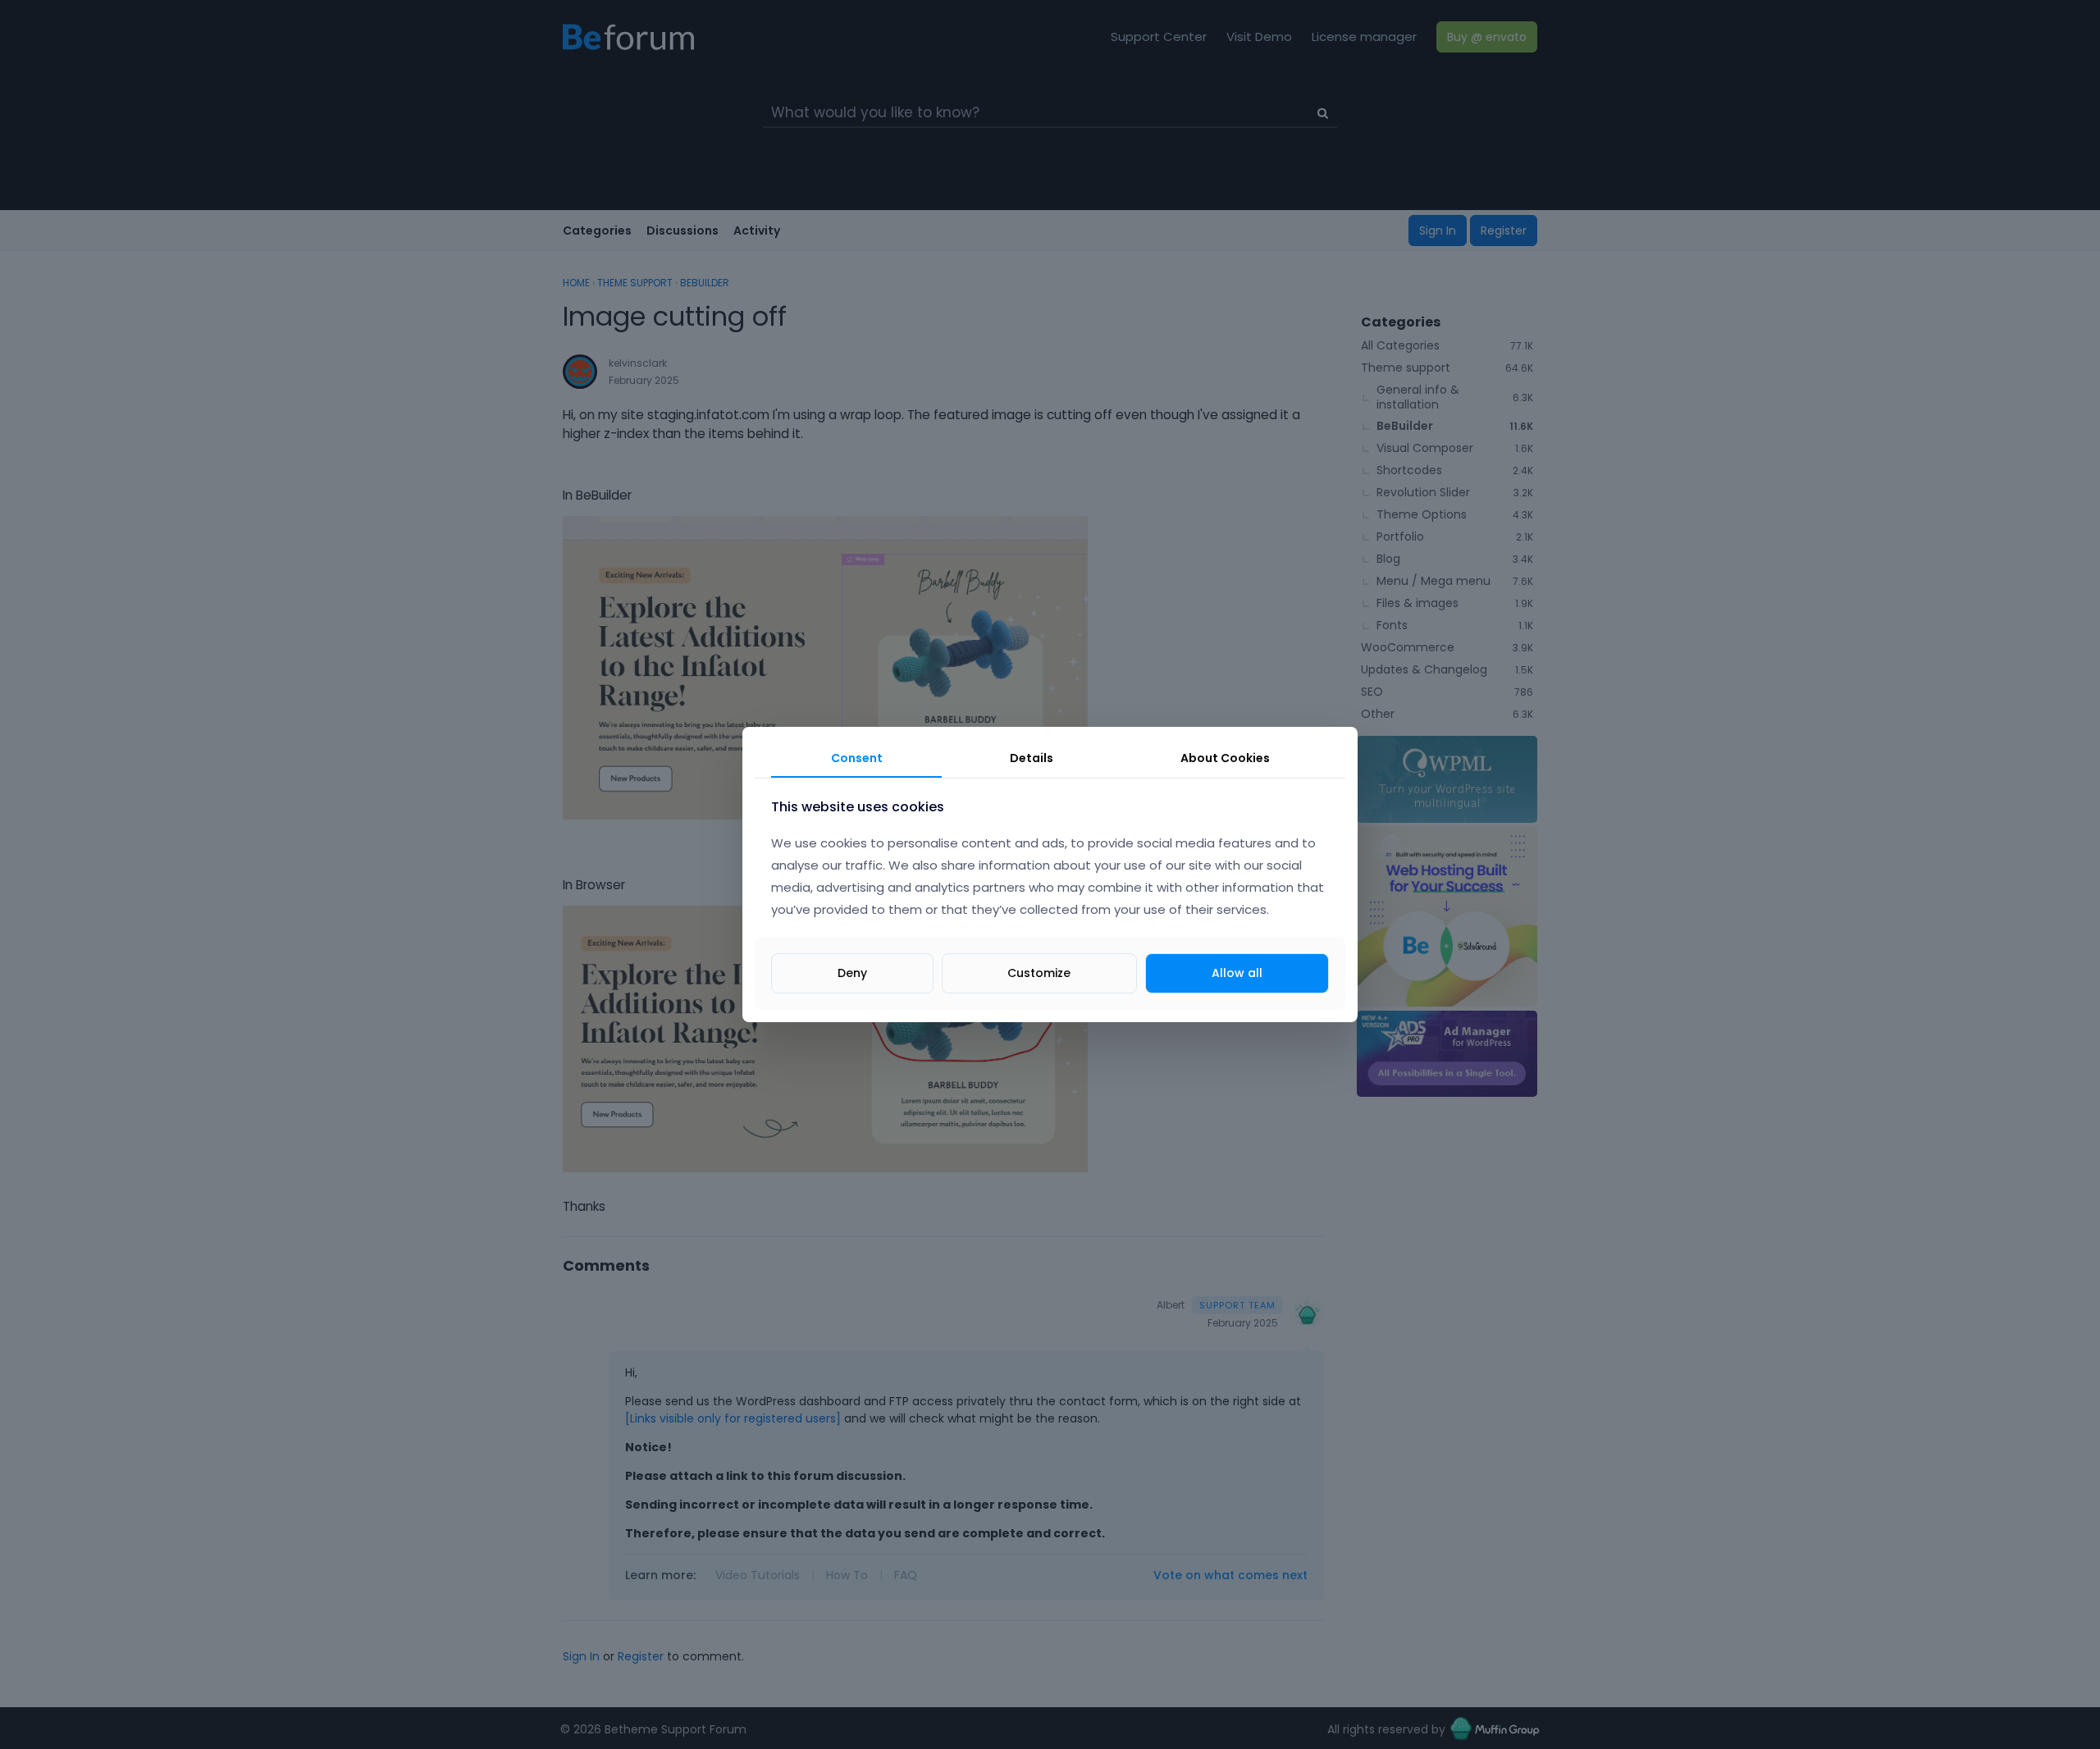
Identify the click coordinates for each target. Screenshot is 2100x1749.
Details (1032, 758)
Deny (852, 973)
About (1225, 758)
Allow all (1237, 973)
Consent (857, 758)
